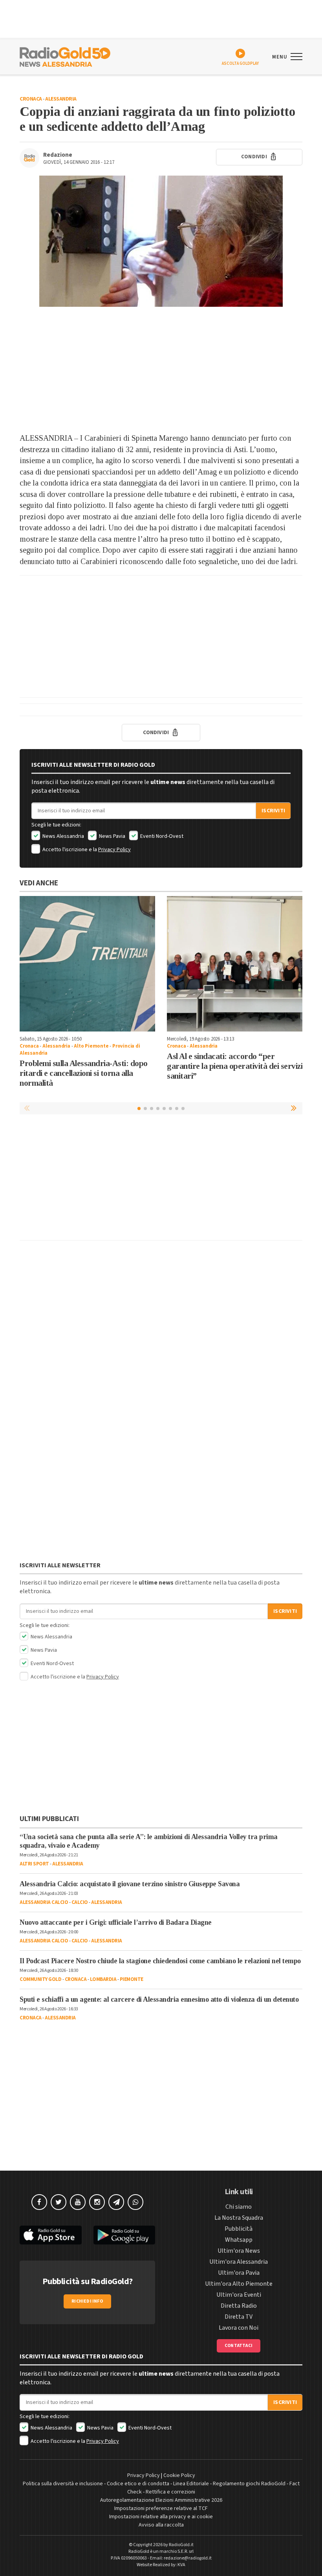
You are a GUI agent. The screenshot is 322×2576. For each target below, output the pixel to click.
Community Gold (40, 1979)
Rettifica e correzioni (170, 2492)
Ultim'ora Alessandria (239, 2262)
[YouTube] (78, 2202)
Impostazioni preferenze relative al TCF (161, 2508)
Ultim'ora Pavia (239, 2273)
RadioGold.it (181, 2545)
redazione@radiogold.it (188, 2558)
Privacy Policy (114, 850)
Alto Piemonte (91, 1046)
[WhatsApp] (135, 2202)
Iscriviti (273, 811)
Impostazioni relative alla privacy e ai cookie (161, 2517)
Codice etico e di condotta (138, 2484)
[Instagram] (97, 2202)
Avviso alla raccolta (161, 2525)
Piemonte (132, 1979)
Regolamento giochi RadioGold (249, 2484)
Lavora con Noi (239, 2328)
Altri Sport (34, 1864)
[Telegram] (116, 2202)
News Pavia (112, 836)
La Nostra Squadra (239, 2218)
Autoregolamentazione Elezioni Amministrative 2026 (161, 2500)
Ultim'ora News (239, 2251)
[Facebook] (39, 2202)
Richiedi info (87, 2301)
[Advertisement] (161, 370)
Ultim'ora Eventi (239, 2295)
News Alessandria (63, 836)
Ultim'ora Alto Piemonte (239, 2284)
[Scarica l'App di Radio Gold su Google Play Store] (124, 2235)
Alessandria (61, 99)
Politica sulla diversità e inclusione (63, 2484)
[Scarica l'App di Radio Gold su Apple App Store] (51, 2235)
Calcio (80, 1902)
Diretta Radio (239, 2306)
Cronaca (31, 99)
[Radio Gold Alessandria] (65, 56)
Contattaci (239, 2346)
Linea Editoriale (191, 2484)
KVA (181, 2565)
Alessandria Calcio (44, 1902)
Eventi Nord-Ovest (161, 836)
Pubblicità (239, 2229)
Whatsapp (239, 2240)
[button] (295, 1108)
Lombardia (103, 1979)
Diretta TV (239, 2317)
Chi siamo (239, 2207)
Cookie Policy (179, 2475)
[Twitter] (59, 2202)
